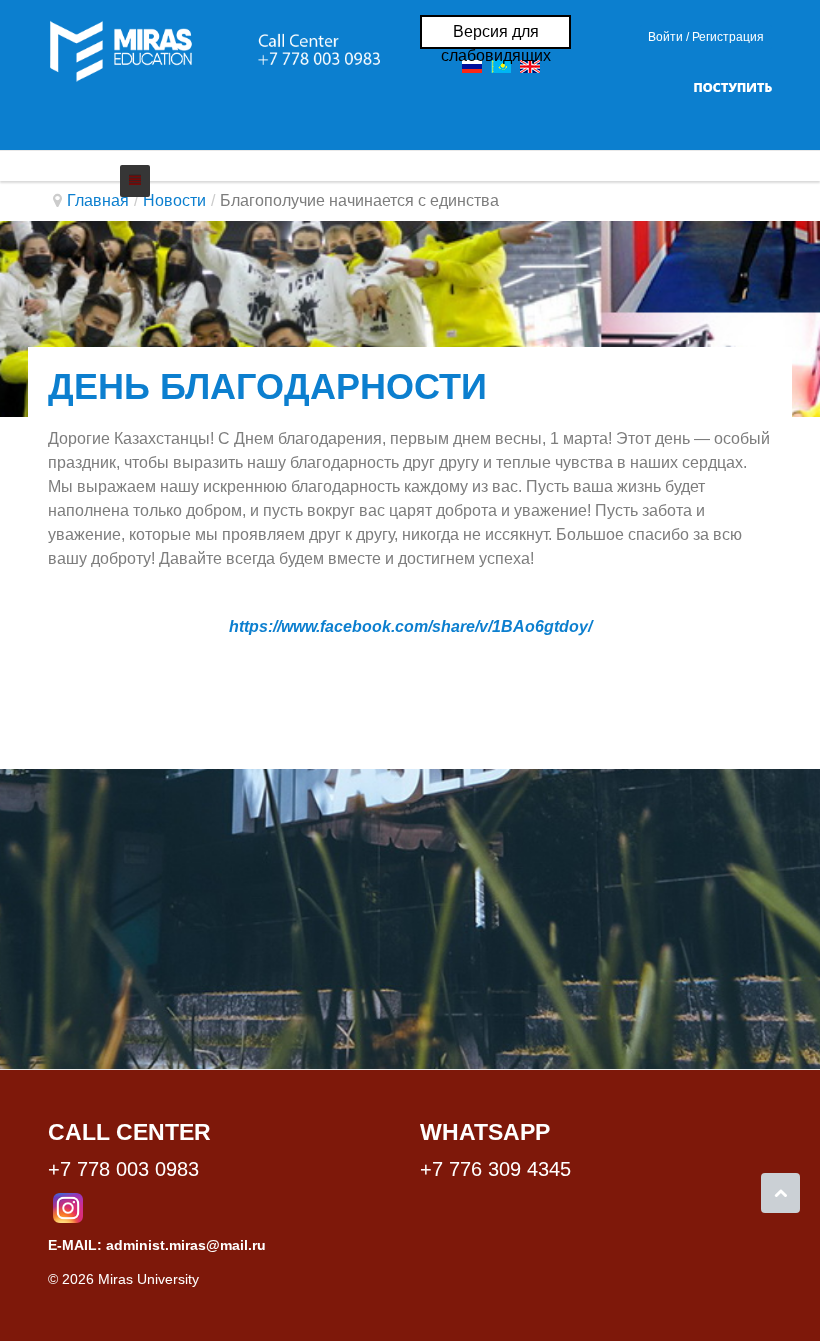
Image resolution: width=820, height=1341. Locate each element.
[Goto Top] (780, 1193)
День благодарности (267, 386)
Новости (174, 200)
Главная (98, 200)
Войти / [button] (668, 37)
